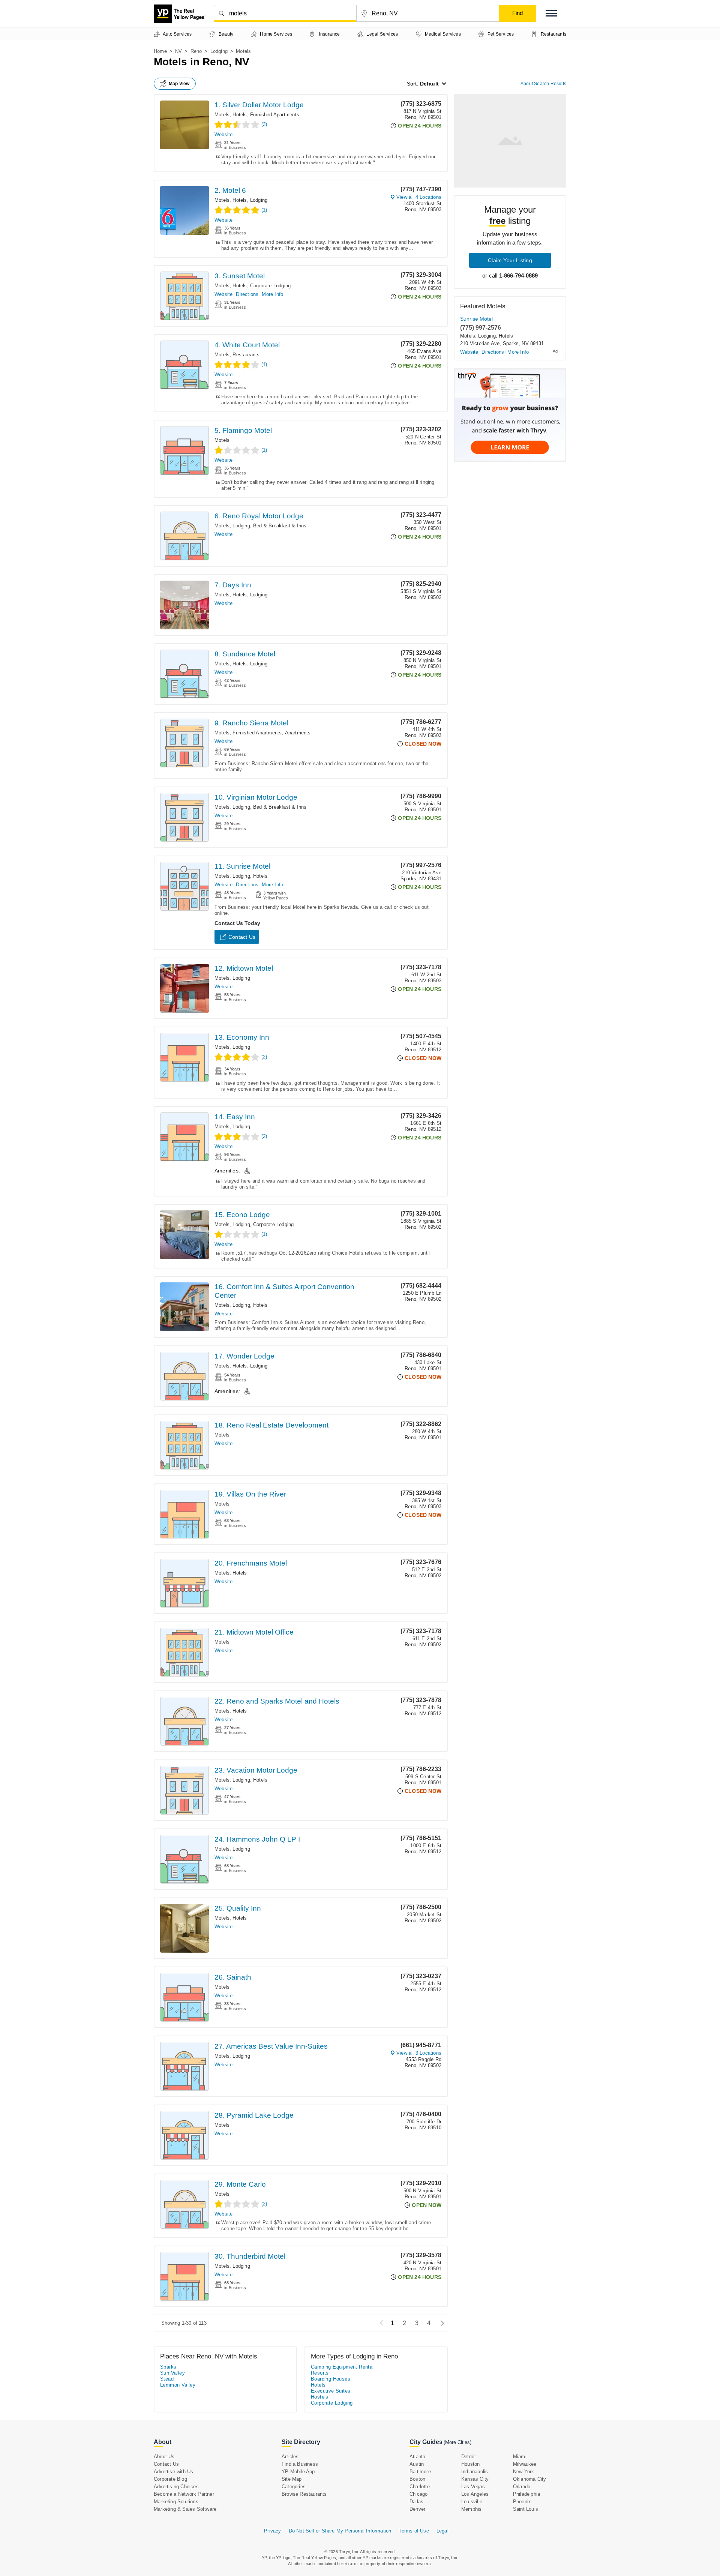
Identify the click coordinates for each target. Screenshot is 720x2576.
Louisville (472, 2502)
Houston (470, 2464)
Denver (417, 2509)
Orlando (522, 2487)
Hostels (320, 2397)
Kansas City (475, 2479)
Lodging (219, 51)
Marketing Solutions (176, 2502)
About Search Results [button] (543, 84)
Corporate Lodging (270, 286)
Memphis (471, 2509)
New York (524, 2472)
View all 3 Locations (419, 2053)
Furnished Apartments (275, 115)
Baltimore (420, 2472)
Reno (196, 51)
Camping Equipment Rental (342, 2367)
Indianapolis (475, 2472)
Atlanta (417, 2457)
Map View (179, 84)
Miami (520, 2457)
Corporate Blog (170, 2479)
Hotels (240, 115)
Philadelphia (526, 2494)
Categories (294, 2487)
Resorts (320, 2373)
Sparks (168, 2367)
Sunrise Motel (476, 319)
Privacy (272, 2531)
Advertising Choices (176, 2487)
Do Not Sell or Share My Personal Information (340, 2531)
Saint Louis (526, 2509)
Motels (222, 115)
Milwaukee (525, 2464)
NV (178, 51)
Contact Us (242, 937)
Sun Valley (172, 2373)
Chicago (418, 2494)
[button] (551, 13)
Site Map (292, 2479)
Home (160, 51)
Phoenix (522, 2502)
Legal (442, 2531)
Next (440, 2323)
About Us (164, 2457)
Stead (167, 2379)
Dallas (416, 2502)
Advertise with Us (173, 2472)
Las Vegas (473, 2487)
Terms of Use (414, 2531)
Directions (247, 294)
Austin (417, 2464)
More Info (272, 294)
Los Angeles (475, 2494)
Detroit (469, 2457)
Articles (290, 2457)
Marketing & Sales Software (185, 2509)
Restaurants (246, 355)
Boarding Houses (331, 2379)
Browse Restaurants (304, 2494)
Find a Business (300, 2464)
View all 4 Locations (419, 197)
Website (223, 134)
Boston (417, 2479)
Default (429, 84)
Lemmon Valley (178, 2385)
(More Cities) (457, 2442)
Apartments (298, 733)
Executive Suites (331, 2391)
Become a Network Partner (184, 2494)
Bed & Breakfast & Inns (280, 526)
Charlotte (420, 2487)
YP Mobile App (298, 2472)
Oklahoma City (530, 2479)
